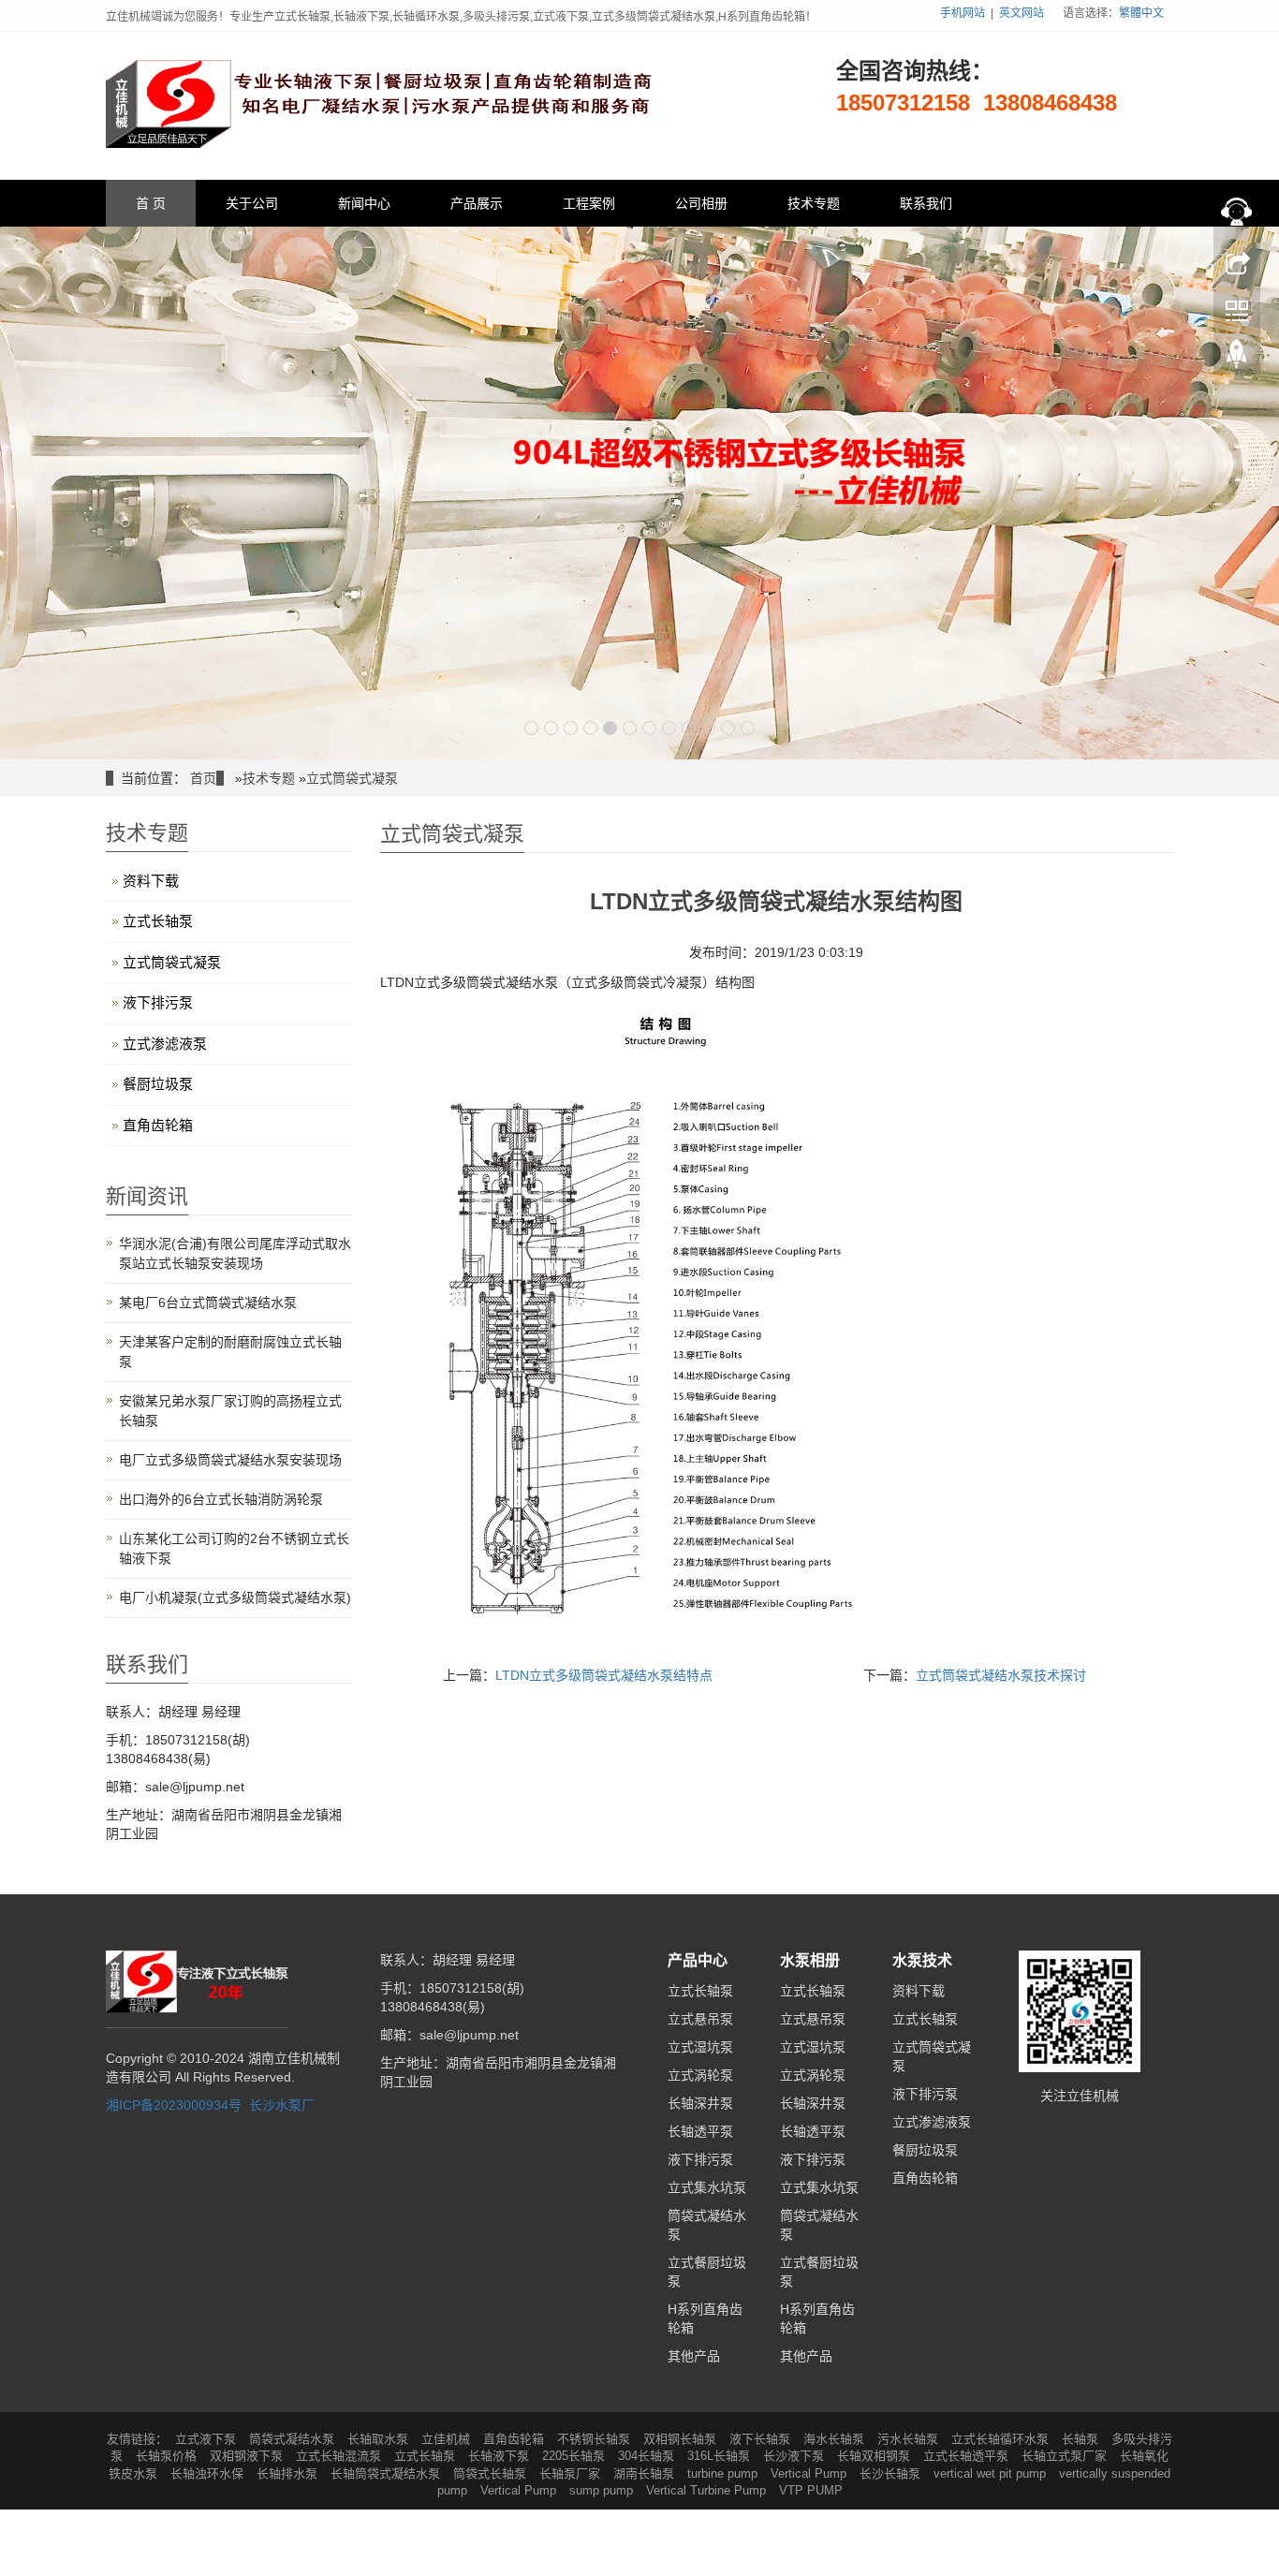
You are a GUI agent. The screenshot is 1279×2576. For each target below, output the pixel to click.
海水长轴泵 (836, 2439)
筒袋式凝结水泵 (294, 2439)
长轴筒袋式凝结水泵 (387, 2473)
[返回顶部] (1237, 359)
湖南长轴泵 (646, 2473)
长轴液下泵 (500, 2456)
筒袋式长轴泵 (492, 2473)
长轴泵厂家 (572, 2473)
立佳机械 (448, 2439)
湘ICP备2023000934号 (174, 2105)
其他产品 (694, 2356)
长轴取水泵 (380, 2439)
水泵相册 (810, 1960)
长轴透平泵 (700, 2131)
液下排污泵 (158, 1002)
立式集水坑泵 (707, 2187)
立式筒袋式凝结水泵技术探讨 (1001, 1675)
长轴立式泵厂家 (1066, 2456)
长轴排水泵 (289, 2473)
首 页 (151, 203)
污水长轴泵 (910, 2439)
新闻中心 (364, 203)
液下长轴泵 (762, 2439)
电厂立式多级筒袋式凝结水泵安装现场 (230, 1460)
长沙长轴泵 (892, 2473)
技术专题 (814, 203)
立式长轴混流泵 (340, 2456)
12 (748, 728)
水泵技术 (922, 1960)
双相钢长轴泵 (682, 2439)
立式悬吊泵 (700, 2019)
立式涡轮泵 (700, 2075)
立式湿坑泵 (700, 2047)
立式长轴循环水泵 (1002, 2439)
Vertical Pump (810, 2473)
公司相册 (701, 203)
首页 (203, 778)
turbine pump (724, 2473)
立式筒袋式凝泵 (352, 778)
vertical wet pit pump (992, 2473)
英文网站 (1022, 13)
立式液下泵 (207, 2439)
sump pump (603, 2490)
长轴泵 (1082, 2439)
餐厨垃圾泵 (158, 1084)
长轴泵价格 (168, 2456)
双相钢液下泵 (248, 2456)
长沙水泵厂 (282, 2105)
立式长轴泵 (158, 921)
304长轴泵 (648, 2456)
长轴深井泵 (700, 2103)
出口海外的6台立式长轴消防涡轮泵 (221, 1499)
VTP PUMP (811, 2490)
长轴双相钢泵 (875, 2456)
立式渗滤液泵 (165, 1044)
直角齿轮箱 (158, 1125)
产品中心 (698, 1960)
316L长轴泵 (720, 2456)
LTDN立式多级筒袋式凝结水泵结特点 (604, 1675)
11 (728, 728)
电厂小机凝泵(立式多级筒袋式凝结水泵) (235, 1597)
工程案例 (589, 203)
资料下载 (151, 881)
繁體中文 (1141, 13)
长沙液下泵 (795, 2456)
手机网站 (963, 13)
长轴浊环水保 (209, 2473)
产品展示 (477, 203)
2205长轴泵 (575, 2456)
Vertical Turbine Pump (708, 2490)
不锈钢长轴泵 (595, 2439)
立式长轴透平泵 (968, 2456)
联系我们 (926, 203)
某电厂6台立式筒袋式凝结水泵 (208, 1303)
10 (708, 728)
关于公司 (252, 203)
